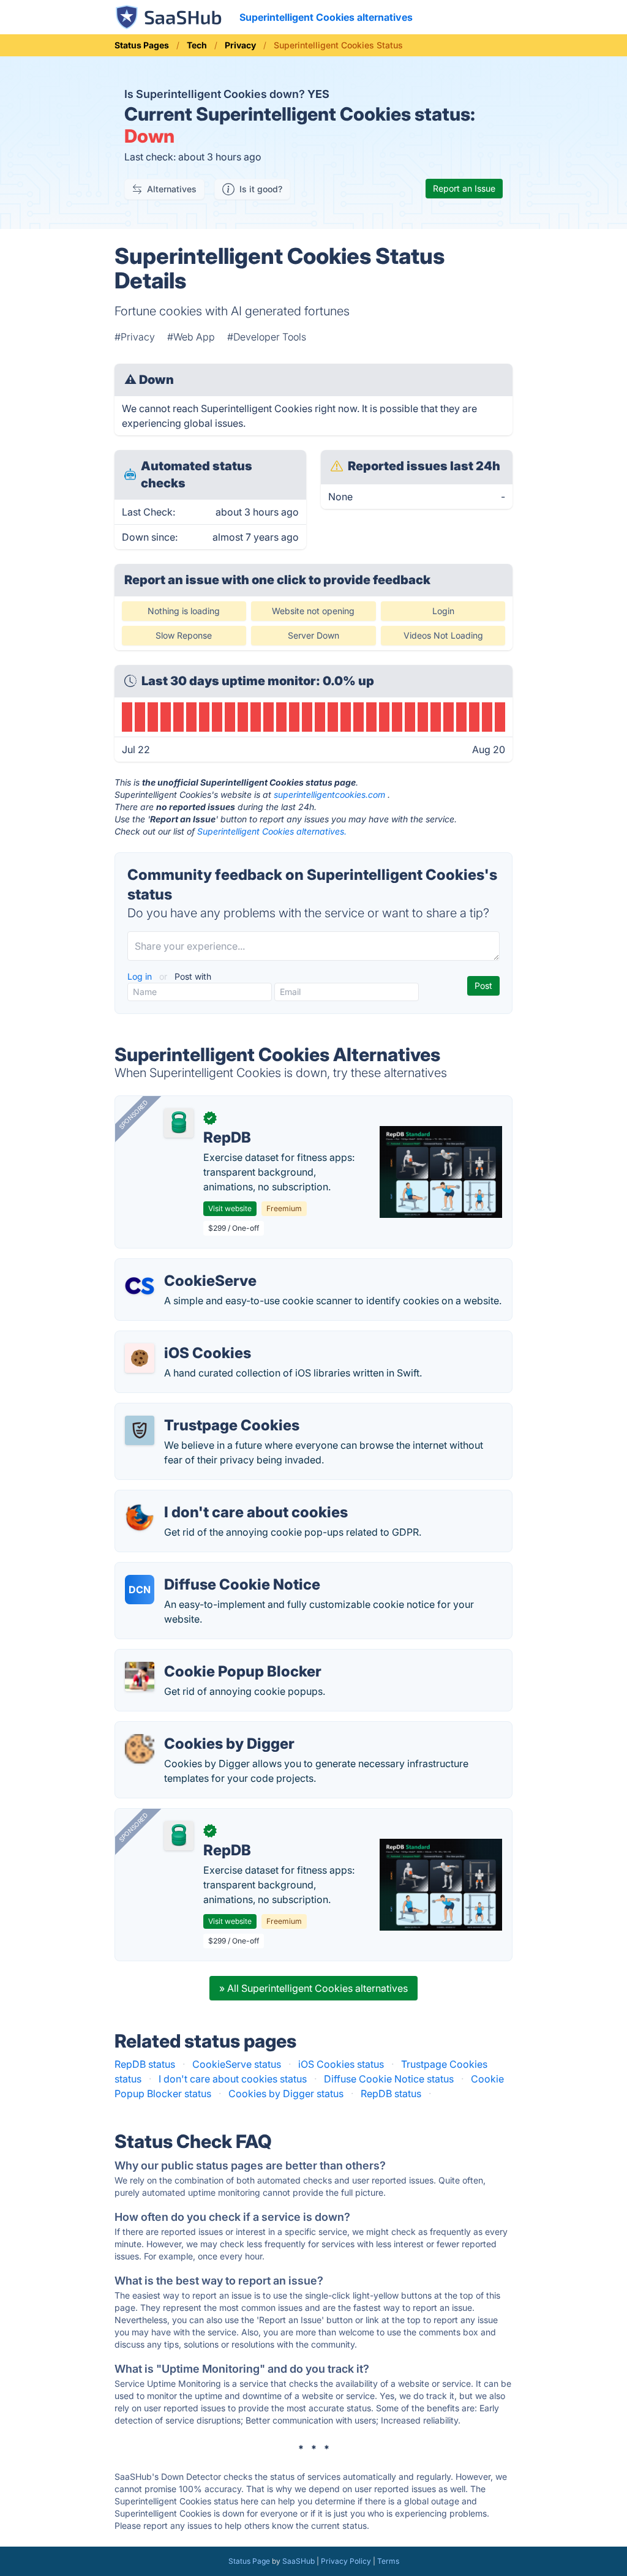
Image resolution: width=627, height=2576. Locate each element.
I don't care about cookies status (233, 2079)
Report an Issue (464, 188)
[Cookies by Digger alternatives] (140, 1749)
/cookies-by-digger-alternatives (198, 1729)
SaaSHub (298, 2561)
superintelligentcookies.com (329, 794)
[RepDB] (179, 1123)
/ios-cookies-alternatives (182, 1339)
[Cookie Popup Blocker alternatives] (140, 1677)
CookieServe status (237, 2064)
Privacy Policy (346, 2561)
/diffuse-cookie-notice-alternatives (205, 1570)
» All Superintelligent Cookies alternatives (313, 1988)
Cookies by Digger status (286, 2093)
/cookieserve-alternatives (183, 1266)
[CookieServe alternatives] (140, 1286)
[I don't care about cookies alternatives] (140, 1517)
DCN (140, 1590)
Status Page (249, 2561)
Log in (141, 976)
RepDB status (145, 2064)
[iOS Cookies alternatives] (140, 1358)
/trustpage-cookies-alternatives (197, 1411)
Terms (388, 2561)
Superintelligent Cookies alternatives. (272, 831)
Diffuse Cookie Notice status (389, 2079)
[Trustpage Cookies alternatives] (140, 1430)
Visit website (230, 1208)
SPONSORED (133, 1114)
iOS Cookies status (341, 2064)
